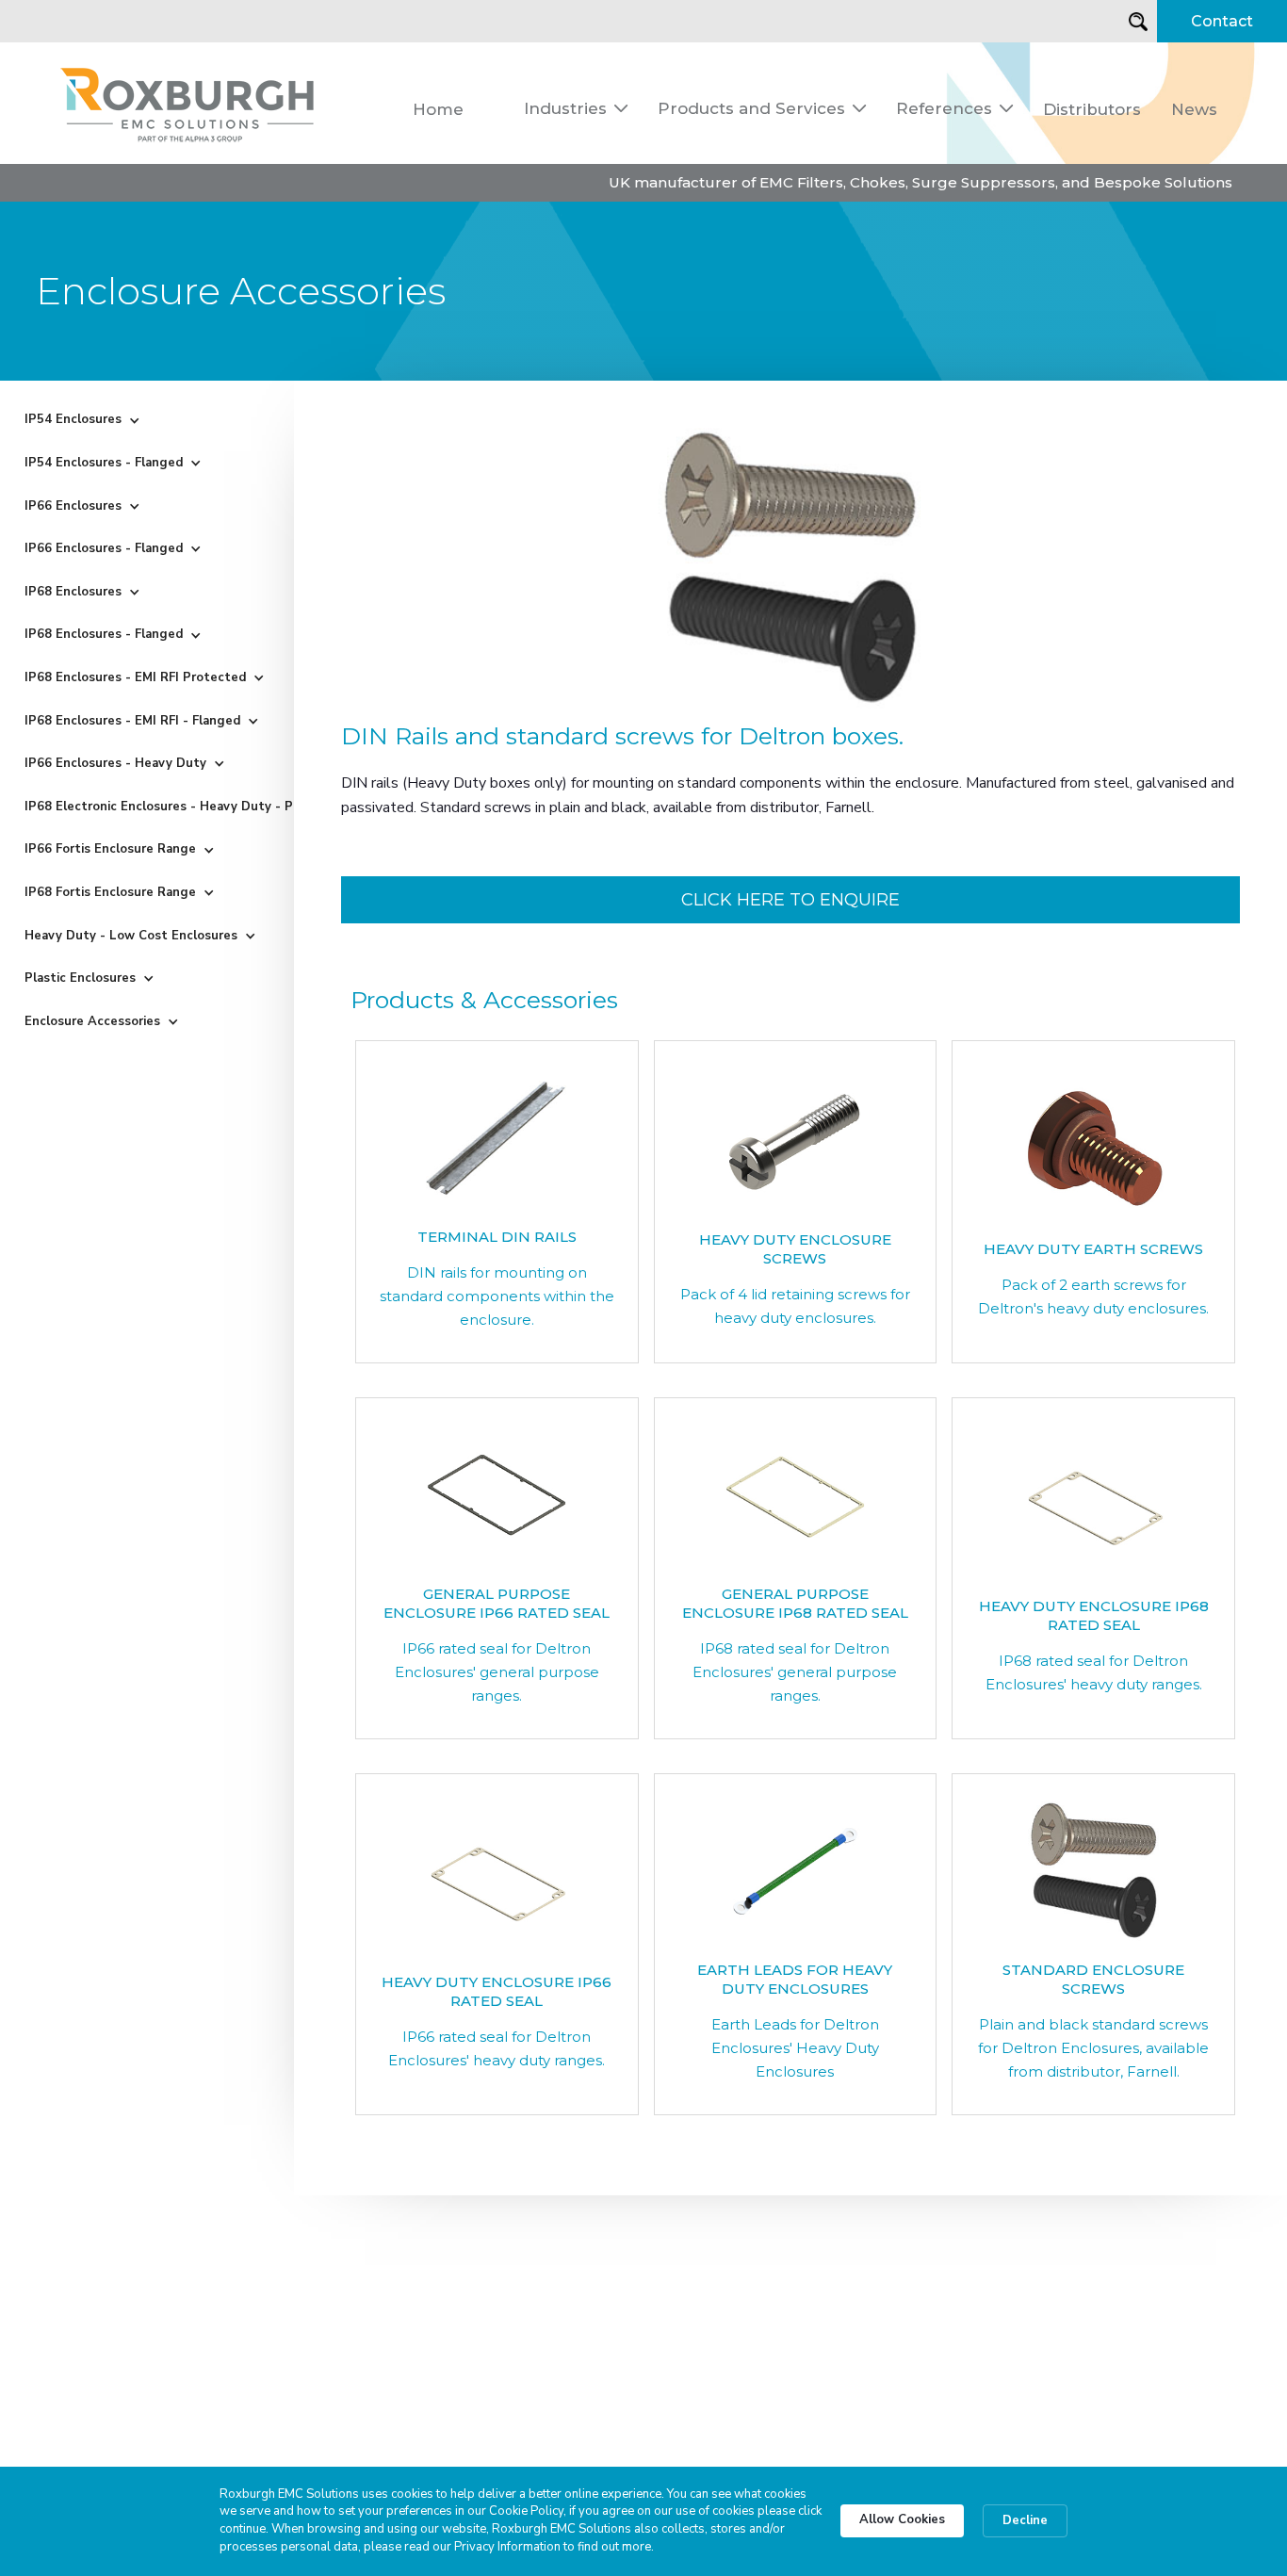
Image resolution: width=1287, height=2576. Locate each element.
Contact (1222, 21)
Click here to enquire (790, 900)
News (1194, 109)
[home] (188, 103)
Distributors (1092, 109)
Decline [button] (1025, 2520)
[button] (576, 108)
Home (438, 109)
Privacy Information (507, 2547)
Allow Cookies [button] (902, 2519)
